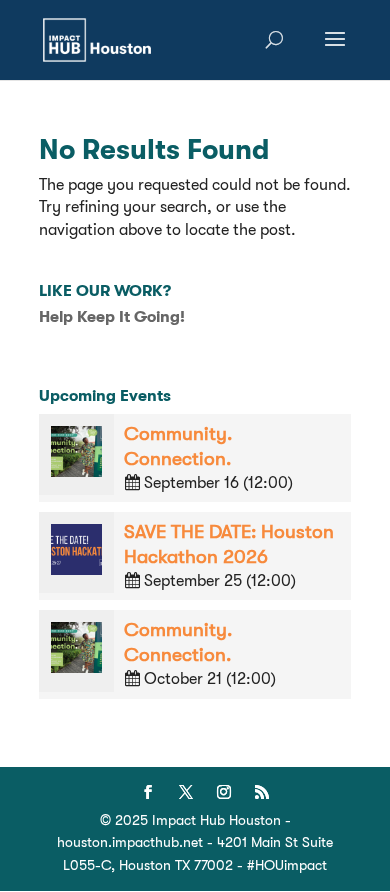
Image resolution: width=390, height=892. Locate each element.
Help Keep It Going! (112, 317)
